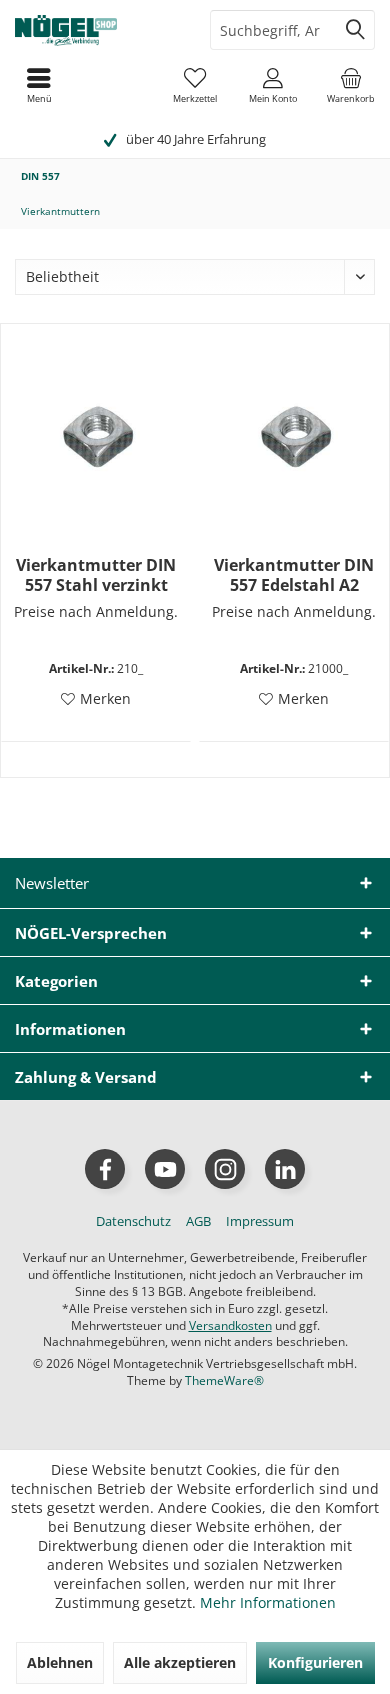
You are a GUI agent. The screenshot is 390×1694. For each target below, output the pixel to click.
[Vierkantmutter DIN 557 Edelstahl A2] (294, 435)
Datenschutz (133, 1221)
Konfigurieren (315, 1662)
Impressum (260, 1221)
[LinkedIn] (285, 1169)
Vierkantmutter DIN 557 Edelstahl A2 (294, 575)
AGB (198, 1221)
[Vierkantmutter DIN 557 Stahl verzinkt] (96, 435)
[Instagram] (225, 1169)
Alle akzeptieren (180, 1662)
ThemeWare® (224, 1380)
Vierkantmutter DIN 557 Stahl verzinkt (96, 575)
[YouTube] (165, 1169)
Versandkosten (230, 1325)
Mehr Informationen (268, 1602)
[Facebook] (105, 1169)
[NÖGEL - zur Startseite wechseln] (97, 30)
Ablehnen (60, 1662)
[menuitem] (351, 85)
